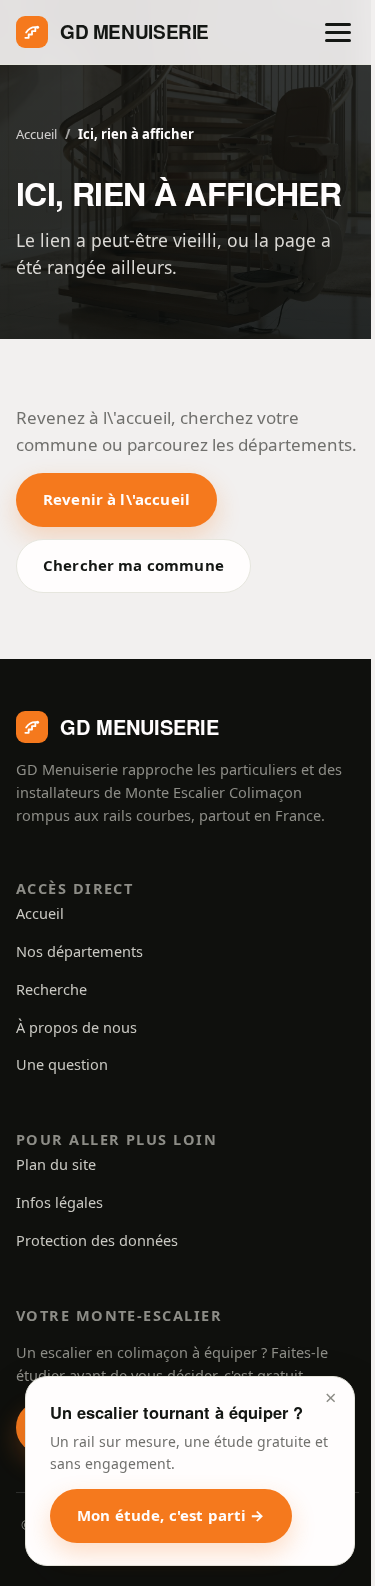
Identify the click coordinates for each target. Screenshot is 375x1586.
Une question (62, 1064)
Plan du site (56, 1164)
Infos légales (59, 1202)
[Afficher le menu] (338, 32)
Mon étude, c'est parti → (171, 1515)
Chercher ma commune (133, 565)
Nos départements (79, 951)
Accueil (36, 134)
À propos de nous (76, 1027)
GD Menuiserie (134, 31)
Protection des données (97, 1240)
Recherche (51, 989)
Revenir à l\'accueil (116, 499)
